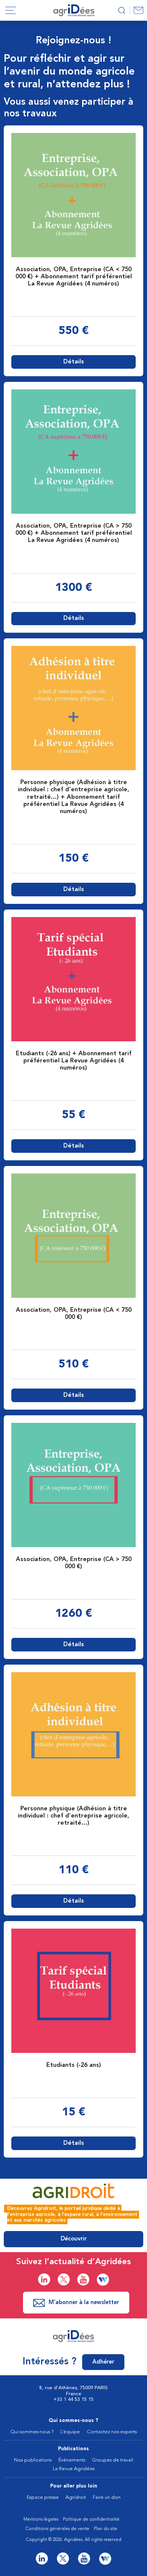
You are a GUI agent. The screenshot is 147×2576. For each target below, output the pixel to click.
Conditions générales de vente (57, 2529)
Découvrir (74, 2239)
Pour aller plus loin (74, 2486)
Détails (74, 362)
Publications (73, 2449)
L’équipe (70, 2432)
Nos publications (33, 2460)
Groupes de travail (113, 2460)
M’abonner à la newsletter (84, 2303)
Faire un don (107, 2497)
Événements (72, 2460)
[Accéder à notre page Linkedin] (44, 2279)
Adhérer (103, 2362)
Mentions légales (41, 2520)
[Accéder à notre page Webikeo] (103, 2280)
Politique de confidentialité (91, 2520)
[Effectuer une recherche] (122, 10)
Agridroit (76, 2497)
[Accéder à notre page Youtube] (83, 2279)
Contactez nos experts (112, 2432)
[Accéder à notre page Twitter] (64, 2279)
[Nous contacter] (138, 10)
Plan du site (106, 2529)
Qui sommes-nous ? (73, 2421)
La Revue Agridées (74, 2469)
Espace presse (43, 2497)
